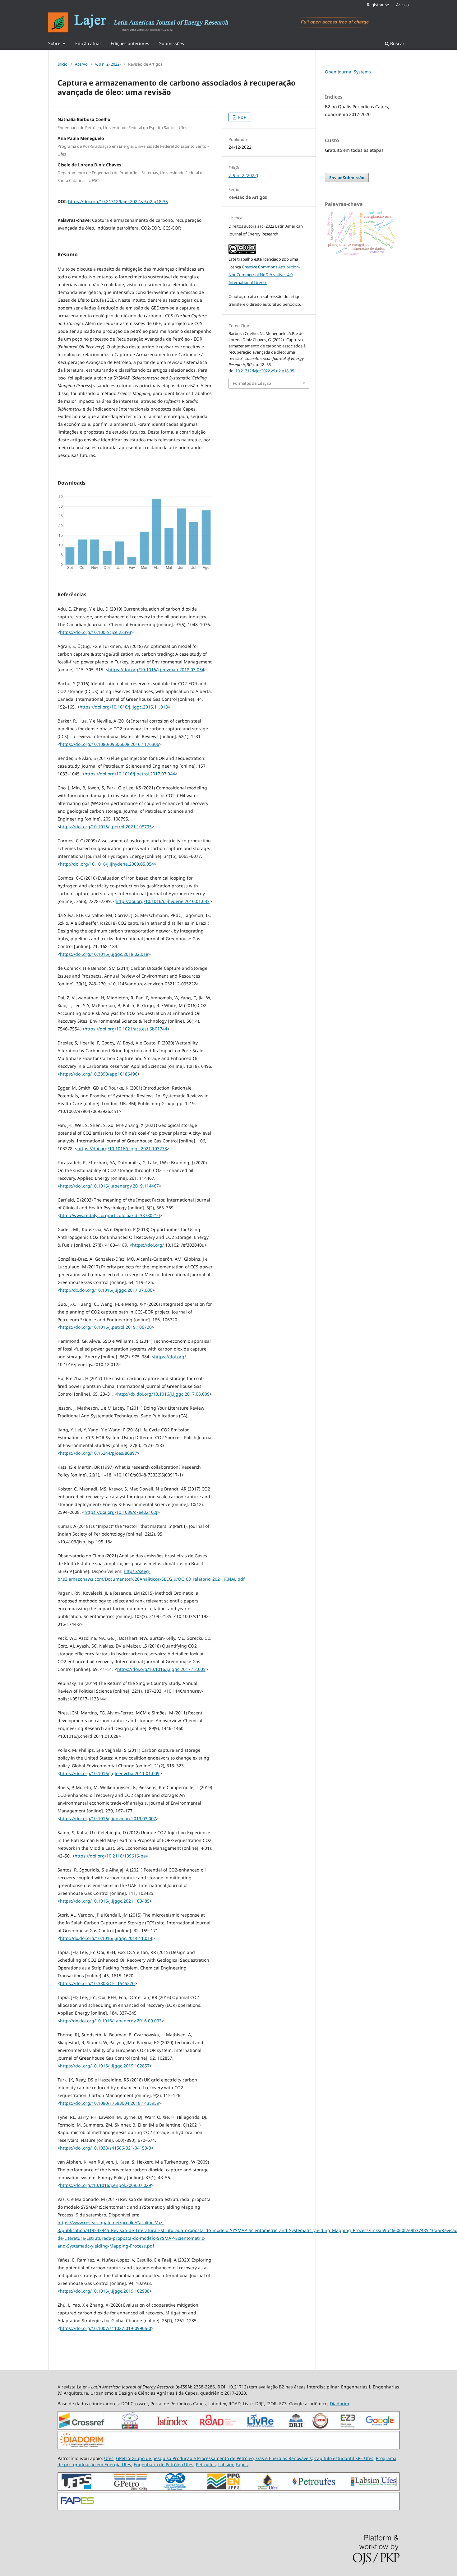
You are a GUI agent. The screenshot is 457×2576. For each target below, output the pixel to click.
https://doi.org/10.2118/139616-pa (110, 1856)
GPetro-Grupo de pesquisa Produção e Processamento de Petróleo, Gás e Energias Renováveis (214, 2458)
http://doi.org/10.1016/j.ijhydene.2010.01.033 (163, 901)
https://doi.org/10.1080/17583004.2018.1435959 (110, 2103)
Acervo (81, 64)
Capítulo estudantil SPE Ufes (344, 2458)
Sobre (55, 43)
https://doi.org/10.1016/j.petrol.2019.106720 (106, 1327)
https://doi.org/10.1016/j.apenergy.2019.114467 (109, 1186)
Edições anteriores (130, 43)
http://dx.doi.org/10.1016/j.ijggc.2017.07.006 (106, 1290)
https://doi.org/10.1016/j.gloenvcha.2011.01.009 (110, 1773)
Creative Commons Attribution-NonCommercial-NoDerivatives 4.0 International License (264, 275)
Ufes (109, 2458)
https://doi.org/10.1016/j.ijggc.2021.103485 (105, 1901)
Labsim (226, 2464)
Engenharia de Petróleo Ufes (164, 2464)
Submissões (172, 43)
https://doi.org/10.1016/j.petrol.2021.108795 (106, 827)
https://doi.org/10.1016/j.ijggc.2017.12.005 (161, 1669)
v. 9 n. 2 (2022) (108, 64)
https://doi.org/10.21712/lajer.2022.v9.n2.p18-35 (118, 201)
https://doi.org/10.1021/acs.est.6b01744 (126, 1029)
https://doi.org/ (148, 1245)
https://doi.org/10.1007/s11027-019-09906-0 (106, 2328)
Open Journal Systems (348, 72)
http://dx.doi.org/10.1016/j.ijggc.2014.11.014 (106, 1938)
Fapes (242, 2464)
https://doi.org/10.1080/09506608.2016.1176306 (110, 744)
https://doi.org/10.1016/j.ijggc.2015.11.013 (124, 707)
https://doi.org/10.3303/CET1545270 (97, 1983)
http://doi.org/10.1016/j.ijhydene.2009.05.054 (107, 864)
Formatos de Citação (252, 383)
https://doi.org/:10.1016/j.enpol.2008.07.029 (106, 2185)
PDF (242, 117)
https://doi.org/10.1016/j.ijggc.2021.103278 (122, 1149)
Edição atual (88, 43)
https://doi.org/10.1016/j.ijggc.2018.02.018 (104, 954)
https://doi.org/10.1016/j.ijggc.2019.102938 (105, 2291)
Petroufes (206, 2464)
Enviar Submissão (347, 178)
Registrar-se (378, 5)
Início (62, 64)
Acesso (402, 5)
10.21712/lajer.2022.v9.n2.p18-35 (265, 371)
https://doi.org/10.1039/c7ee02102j (121, 1512)
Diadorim (339, 2404)
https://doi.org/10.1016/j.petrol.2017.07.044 (130, 774)
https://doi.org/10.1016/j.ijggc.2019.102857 (105, 2066)
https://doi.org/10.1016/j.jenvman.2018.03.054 (156, 670)
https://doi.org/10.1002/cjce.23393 (96, 632)
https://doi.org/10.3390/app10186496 (99, 1074)
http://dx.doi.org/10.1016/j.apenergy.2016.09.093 (111, 2021)
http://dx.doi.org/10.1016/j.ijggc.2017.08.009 (163, 1394)
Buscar (397, 43)
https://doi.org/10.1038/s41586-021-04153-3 (106, 2148)
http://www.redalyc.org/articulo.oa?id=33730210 (110, 1215)
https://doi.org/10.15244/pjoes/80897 (99, 1453)
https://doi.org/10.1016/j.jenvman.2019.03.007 (108, 1818)
